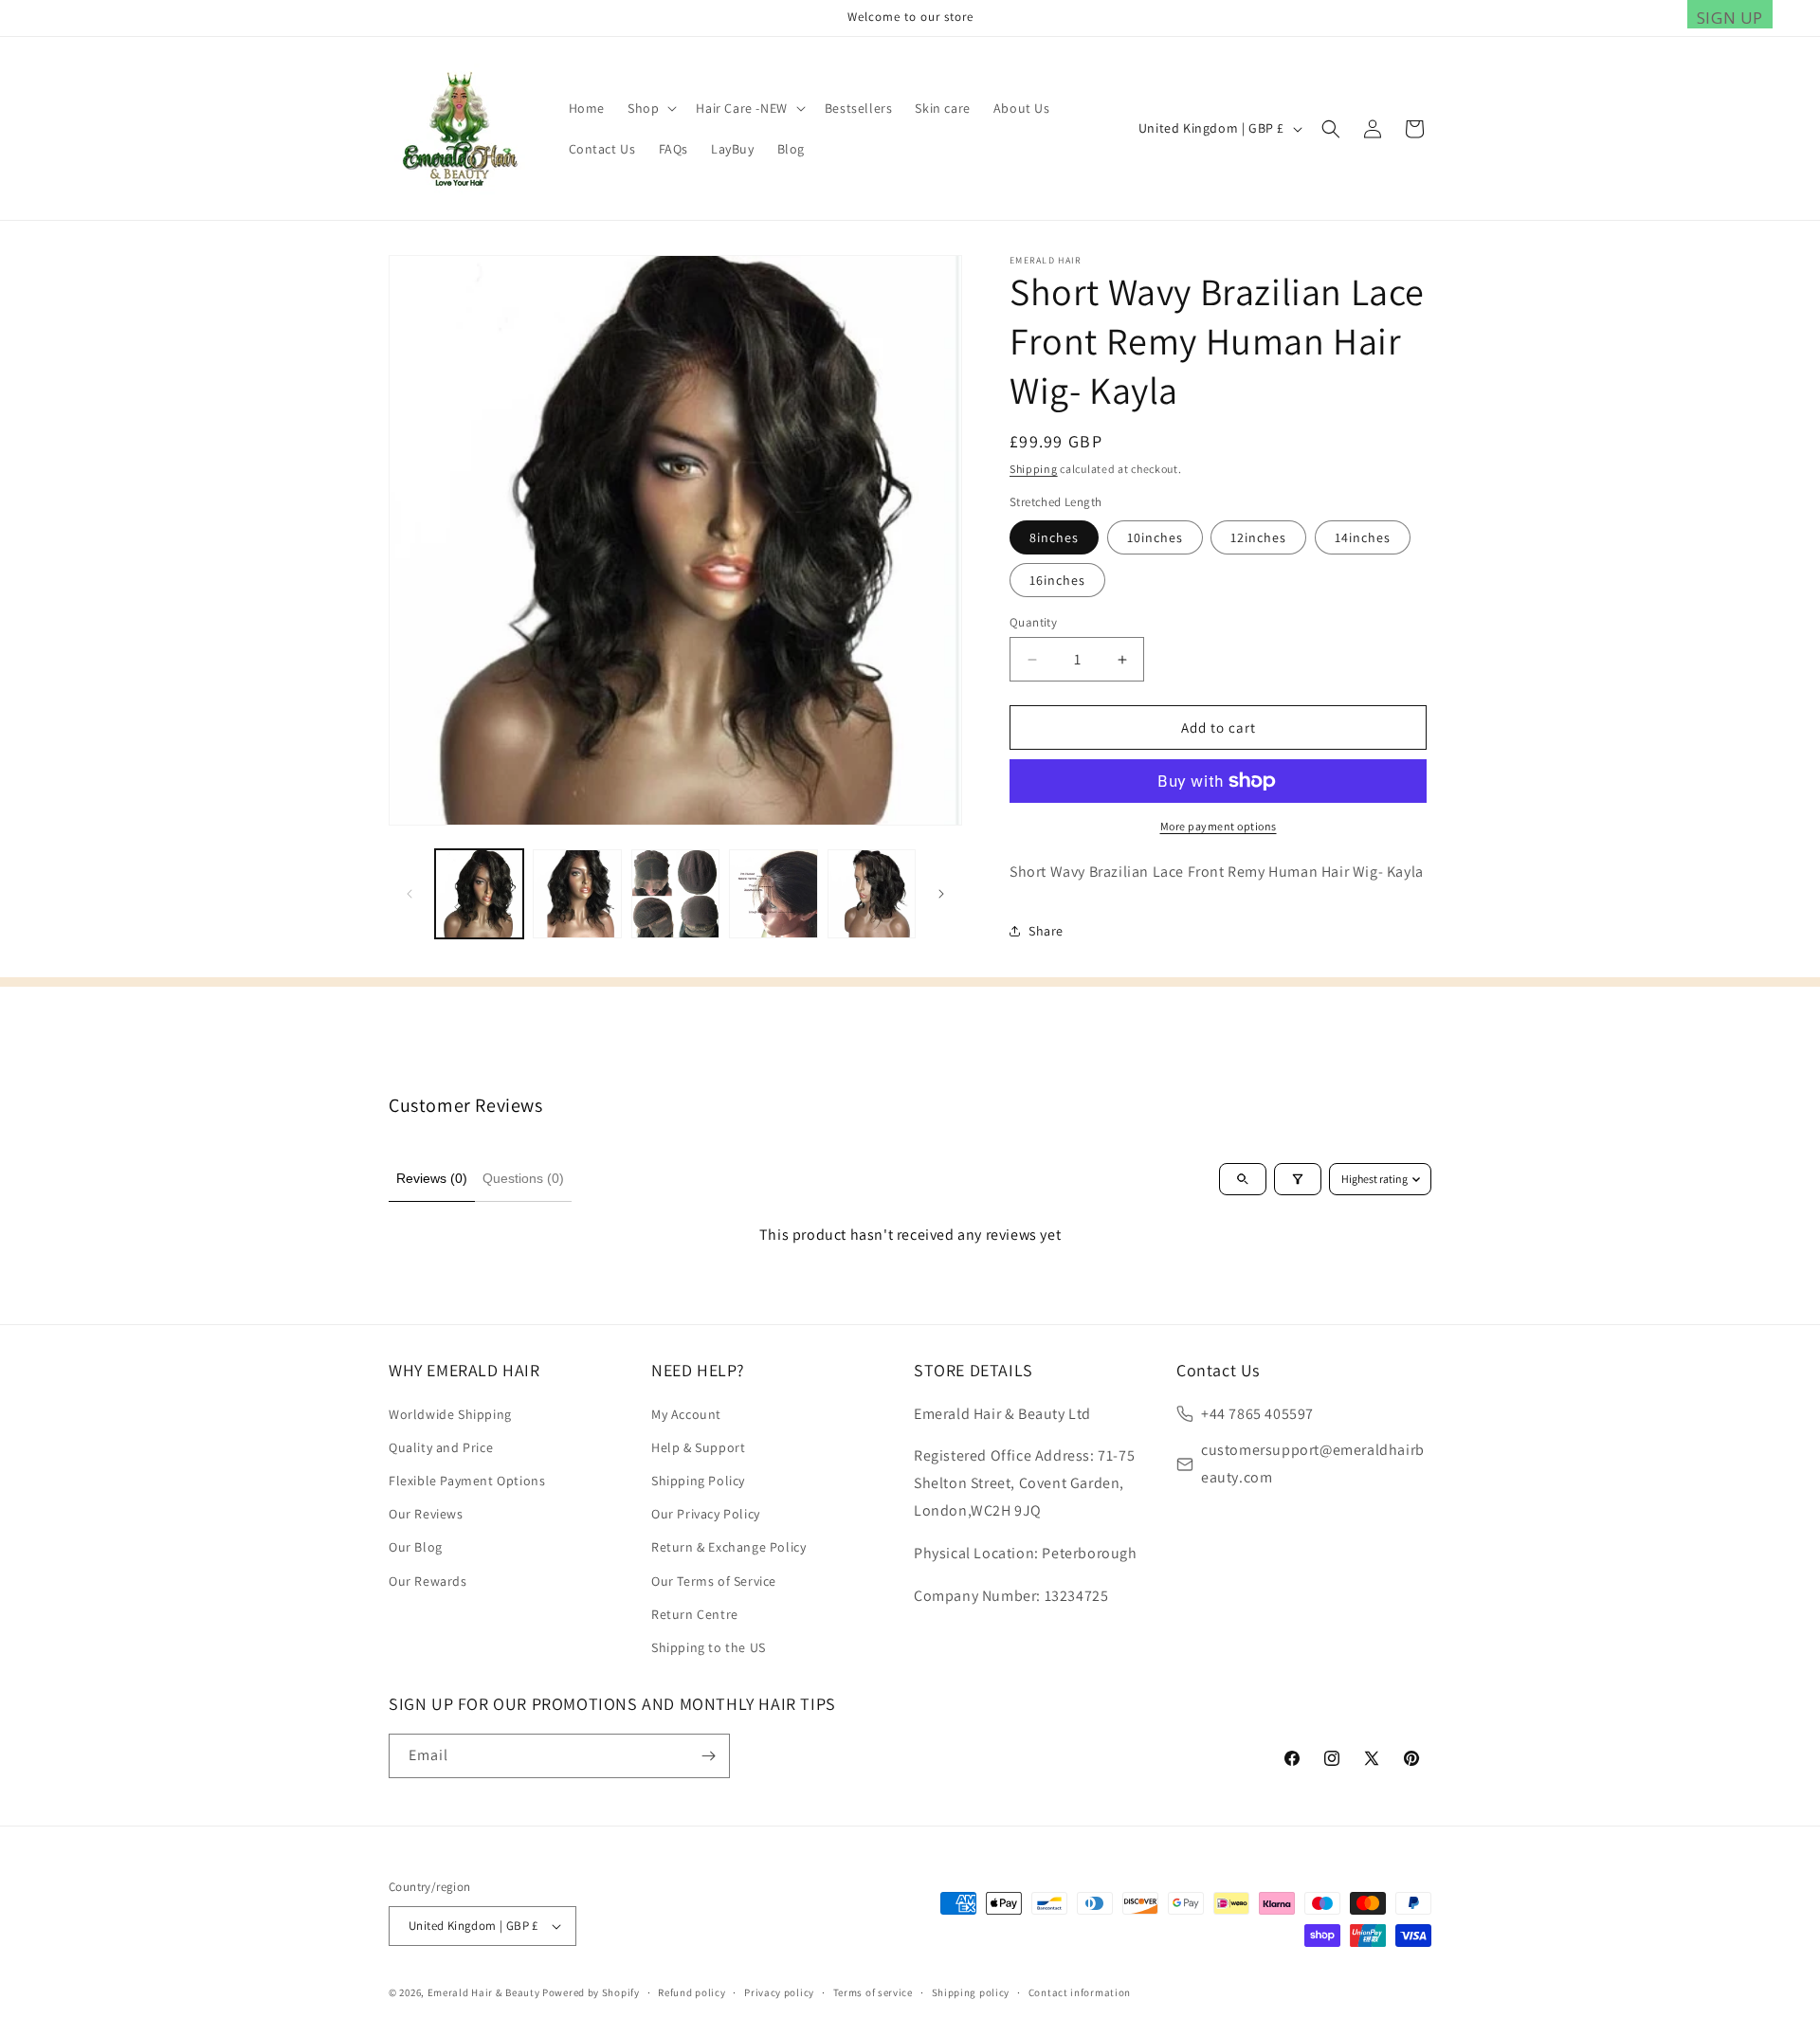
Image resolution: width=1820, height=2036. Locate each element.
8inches (1054, 537)
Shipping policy (971, 1992)
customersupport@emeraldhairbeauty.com (1313, 1463)
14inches (1363, 537)
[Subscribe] (708, 1756)
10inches (1155, 537)
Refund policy (692, 1992)
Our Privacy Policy (706, 1514)
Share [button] (1046, 931)
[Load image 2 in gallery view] (577, 893)
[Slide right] (941, 894)
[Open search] (1243, 1179)
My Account (686, 1414)
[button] (650, 108)
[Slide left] (409, 894)
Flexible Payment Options (467, 1481)
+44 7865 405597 (1257, 1414)
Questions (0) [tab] (523, 1178)
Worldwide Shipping (450, 1414)
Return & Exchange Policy (728, 1547)
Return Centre (695, 1614)
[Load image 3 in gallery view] (675, 893)
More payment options (1219, 826)
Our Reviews (426, 1514)
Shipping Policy (698, 1481)
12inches (1258, 537)
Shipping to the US (709, 1647)
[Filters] (1298, 1179)
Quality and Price (441, 1447)
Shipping (1034, 469)
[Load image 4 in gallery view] (773, 893)
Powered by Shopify (591, 1992)
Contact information (1080, 1992)
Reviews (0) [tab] (432, 1178)
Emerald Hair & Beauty (484, 1992)
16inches (1057, 580)
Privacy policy (779, 1992)
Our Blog (416, 1547)
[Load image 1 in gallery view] (479, 893)
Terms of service (873, 1992)
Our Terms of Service (714, 1581)
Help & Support (698, 1447)
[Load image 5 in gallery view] (872, 893)
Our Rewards (428, 1581)
